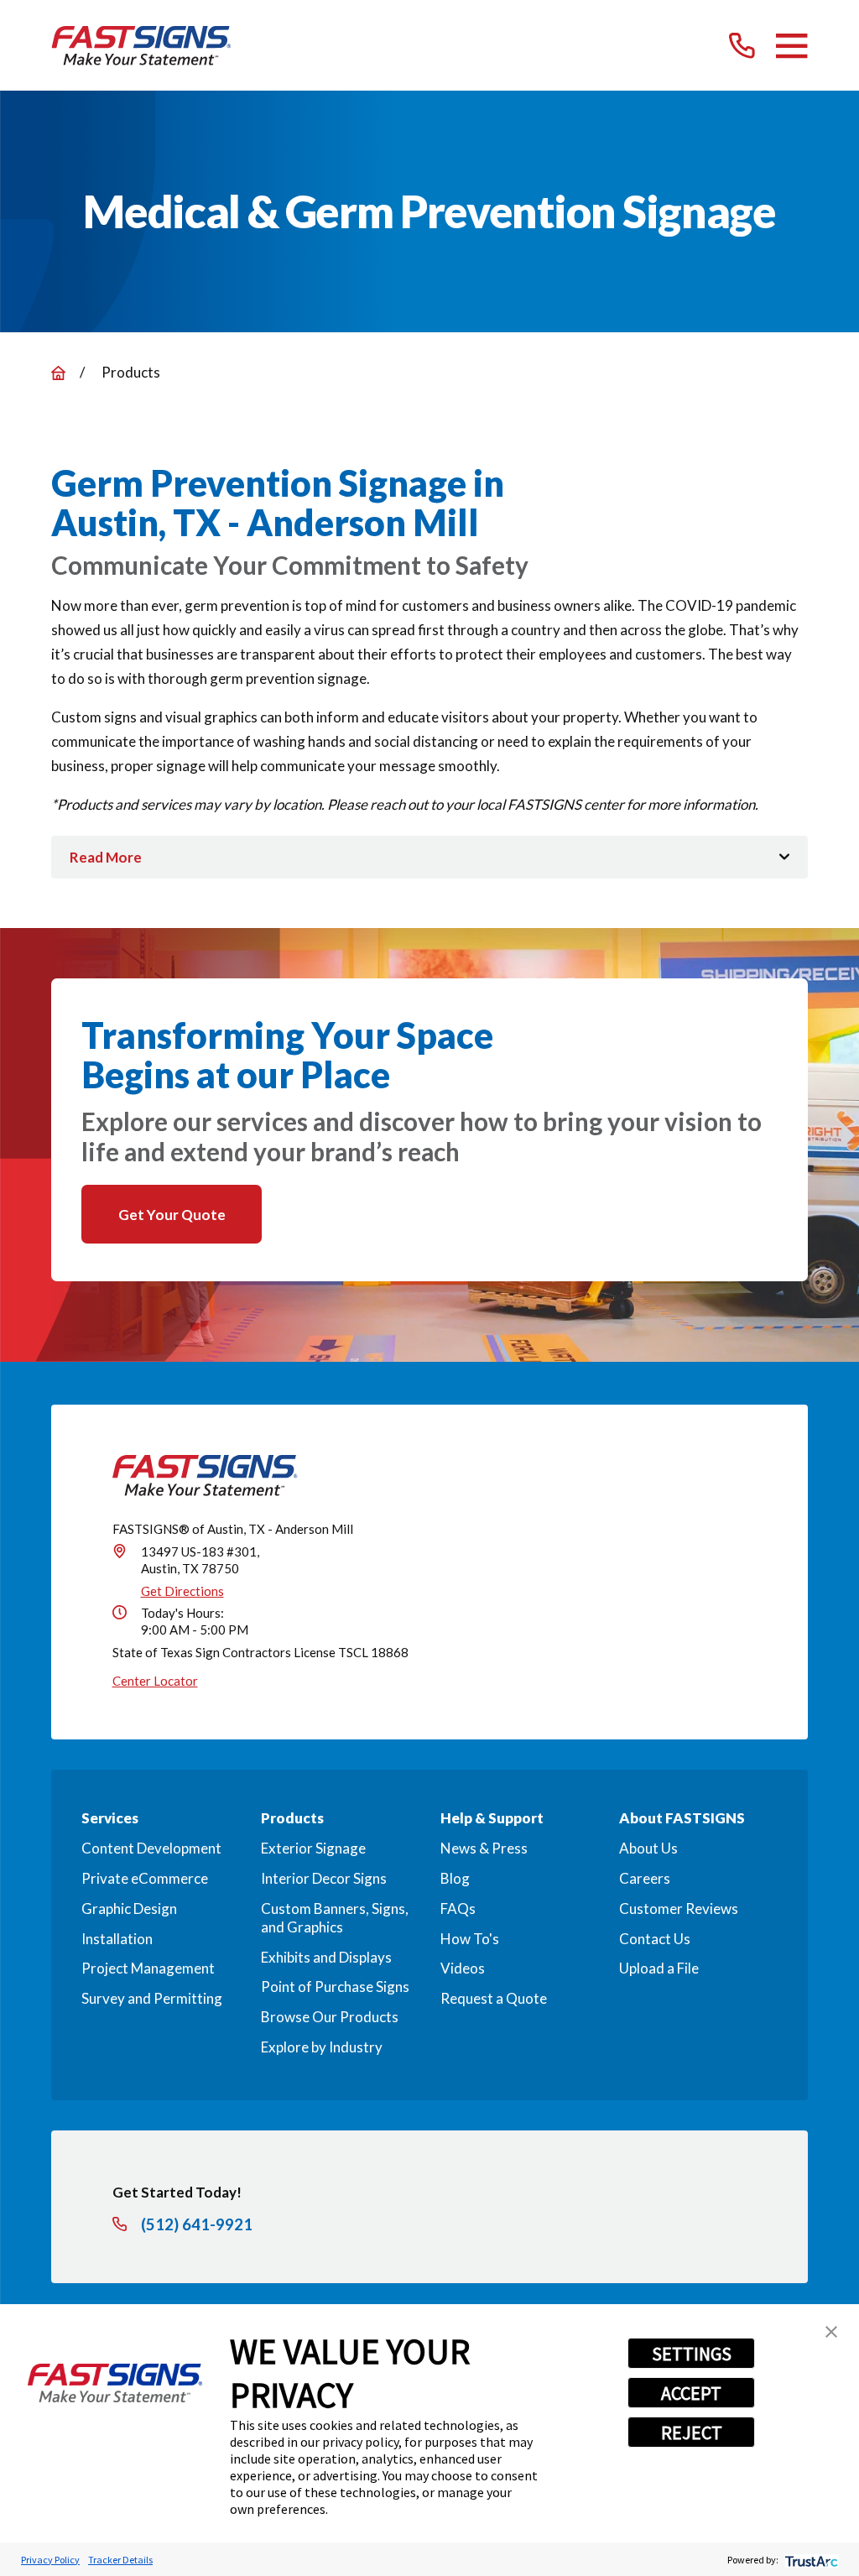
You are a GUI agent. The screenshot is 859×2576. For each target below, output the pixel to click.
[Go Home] (58, 373)
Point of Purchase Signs (335, 1987)
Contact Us (655, 1939)
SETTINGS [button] (692, 2354)
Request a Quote (494, 1998)
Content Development (151, 1848)
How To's (470, 1939)
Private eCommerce (145, 1878)
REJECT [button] (692, 2433)
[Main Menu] (791, 46)
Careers (645, 1878)
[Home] (141, 46)
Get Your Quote (172, 1215)
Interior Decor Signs (324, 1878)
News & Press (484, 1848)
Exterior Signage (313, 1848)
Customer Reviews (679, 1909)
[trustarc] (810, 2560)
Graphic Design (129, 1909)
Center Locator (155, 1681)
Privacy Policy (50, 2560)
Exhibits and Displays (326, 1957)
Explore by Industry (322, 2047)
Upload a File (659, 1968)
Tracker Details (120, 2560)
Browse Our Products (330, 2017)
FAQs (458, 1909)
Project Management (148, 1968)
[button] (831, 2332)
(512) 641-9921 (197, 2225)
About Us (648, 1848)
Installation (117, 1939)
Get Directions (182, 1591)
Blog (455, 1878)
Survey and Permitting (152, 1998)
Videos (463, 1968)
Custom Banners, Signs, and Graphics (335, 1918)
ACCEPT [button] (691, 2393)
